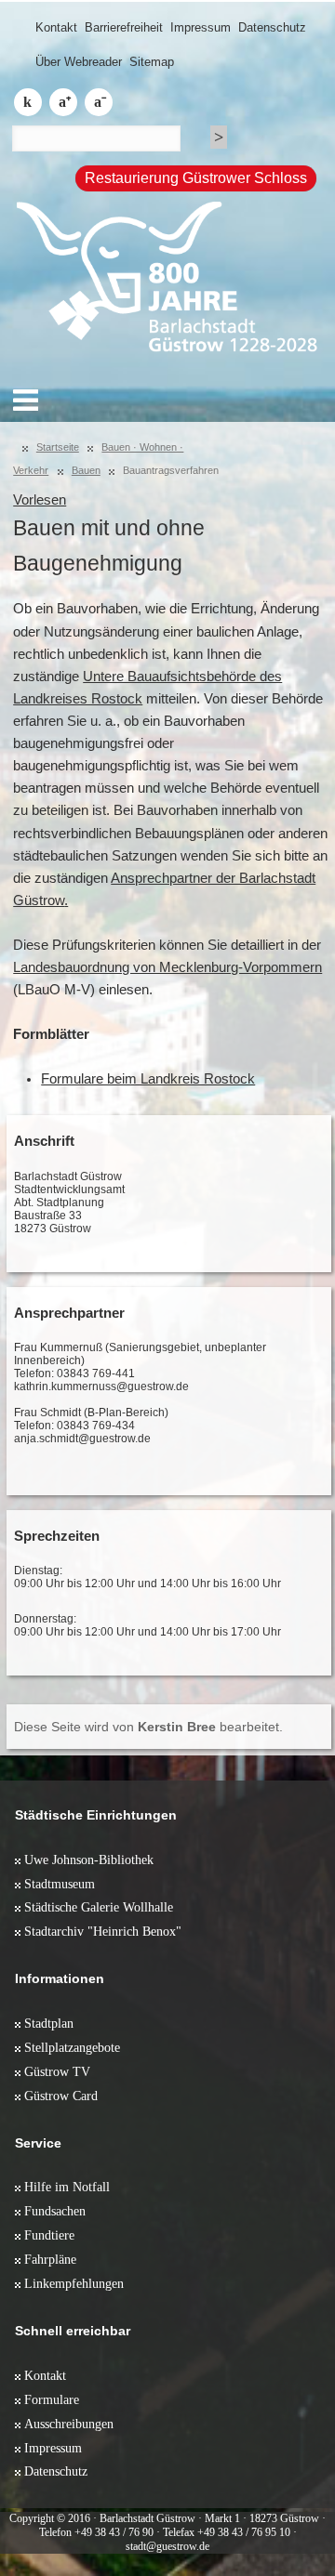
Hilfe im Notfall (67, 2187)
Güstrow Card (61, 2096)
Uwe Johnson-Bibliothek (89, 1860)
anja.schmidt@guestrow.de (82, 1439)
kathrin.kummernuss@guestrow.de (101, 1387)
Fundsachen (55, 2211)
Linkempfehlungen (74, 2283)
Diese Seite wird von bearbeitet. (148, 1727)
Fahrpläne (50, 2259)
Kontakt (56, 27)
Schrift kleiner (99, 102)
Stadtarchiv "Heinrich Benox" (103, 1931)
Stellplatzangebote (72, 2047)
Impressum (201, 27)
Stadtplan (49, 2023)
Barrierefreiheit (124, 27)
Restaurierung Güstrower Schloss (196, 178)
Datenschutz (272, 27)
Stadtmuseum (60, 1884)
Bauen (86, 470)
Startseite (58, 447)
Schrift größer (63, 102)
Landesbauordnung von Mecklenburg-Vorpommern (167, 967)
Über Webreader (79, 62)
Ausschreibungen (69, 2424)
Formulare (52, 2399)
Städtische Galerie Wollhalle (99, 1907)
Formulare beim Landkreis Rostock (148, 1079)
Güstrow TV (57, 2071)
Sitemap (152, 62)
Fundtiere (49, 2235)
